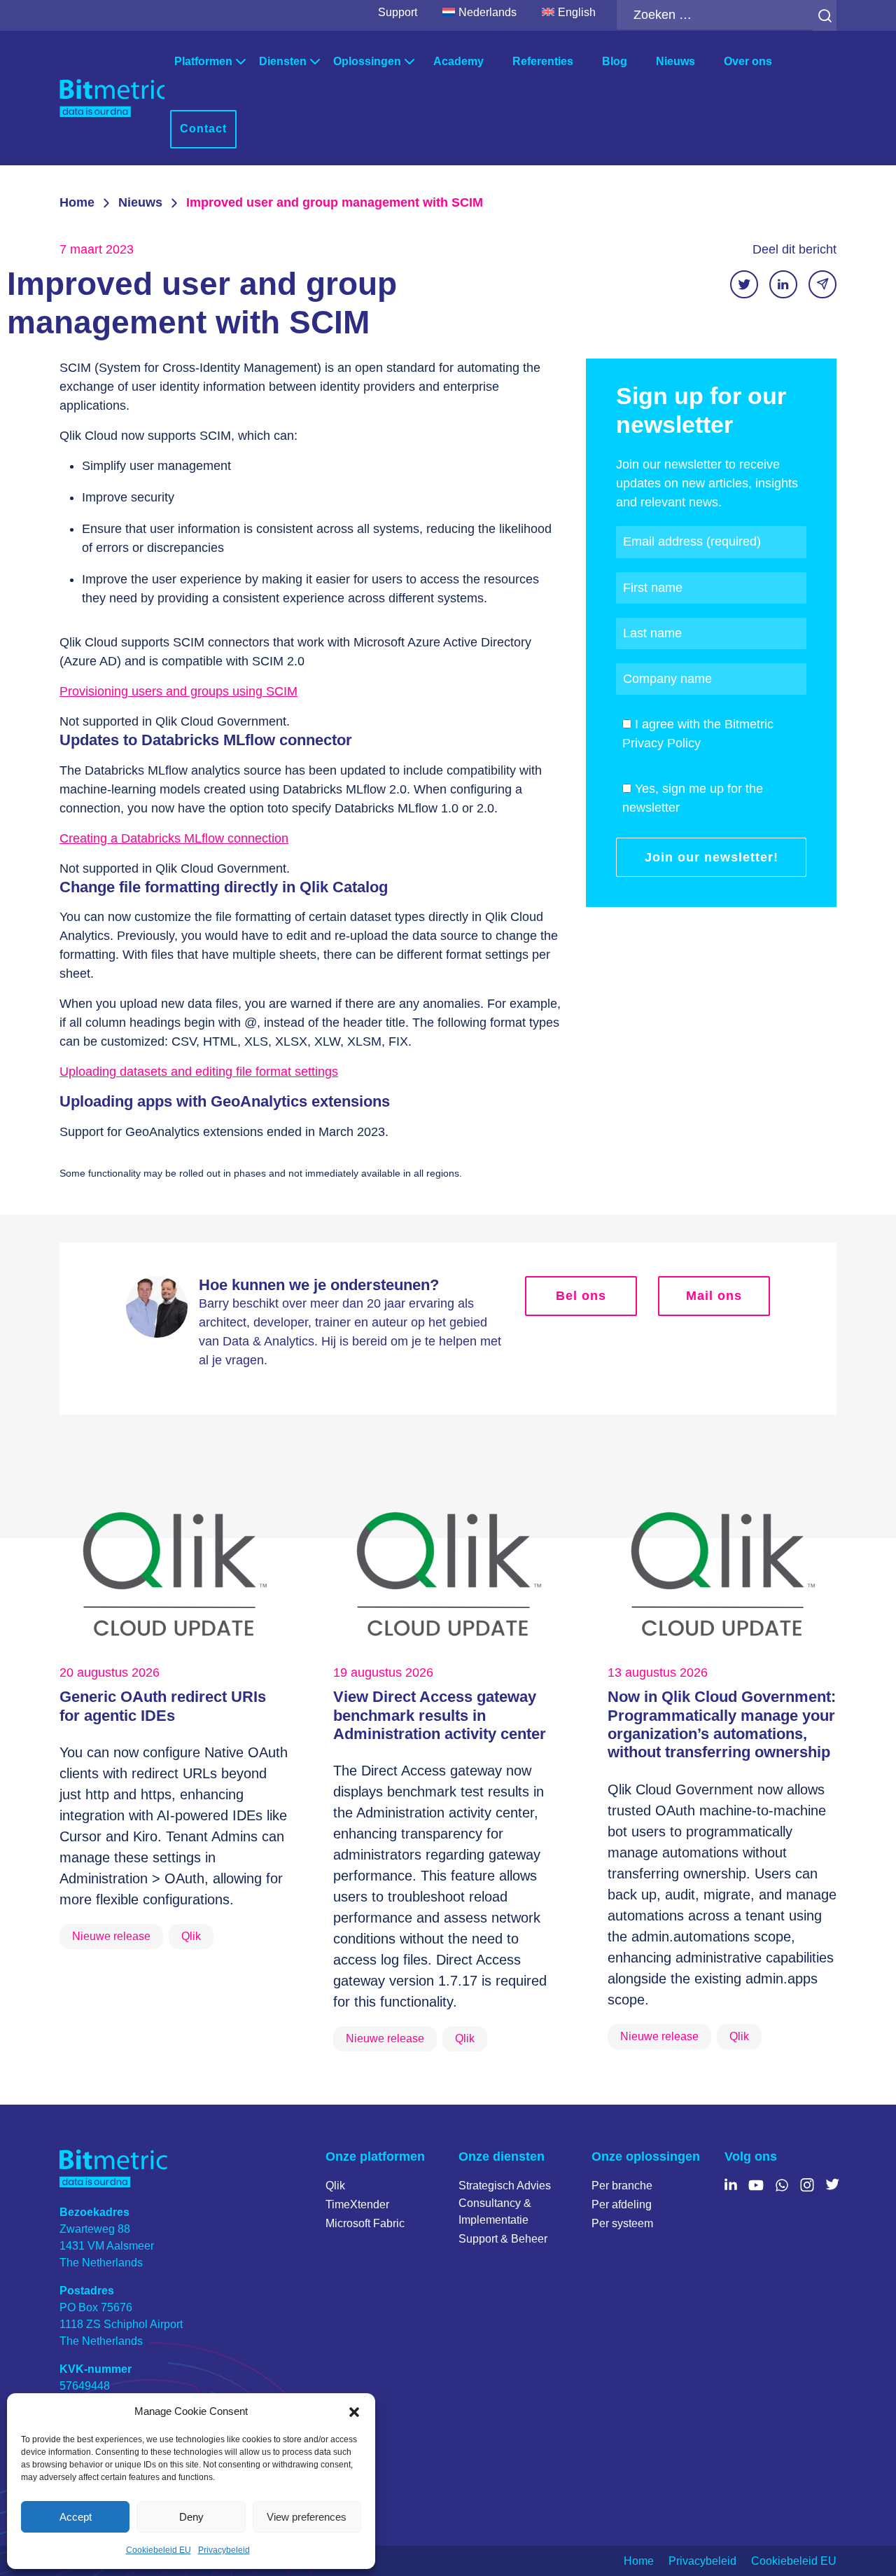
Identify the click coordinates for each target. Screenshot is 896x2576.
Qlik (335, 2186)
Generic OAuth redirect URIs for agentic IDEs (163, 1706)
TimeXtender (357, 2204)
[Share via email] (822, 284)
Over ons (748, 61)
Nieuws (675, 61)
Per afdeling (622, 2204)
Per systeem (622, 2223)
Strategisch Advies (505, 2186)
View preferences (307, 2517)
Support (398, 12)
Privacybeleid (224, 2550)
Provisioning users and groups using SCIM (178, 691)
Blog (615, 61)
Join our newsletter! (712, 857)
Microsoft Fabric (365, 2223)
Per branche (622, 2186)
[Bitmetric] (112, 98)
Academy (458, 61)
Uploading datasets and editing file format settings (199, 1072)
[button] (354, 2411)
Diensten (283, 61)
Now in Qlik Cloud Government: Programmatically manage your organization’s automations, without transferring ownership (722, 1724)
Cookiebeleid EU (159, 2550)
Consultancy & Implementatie (495, 2211)
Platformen (203, 61)
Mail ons (714, 1296)
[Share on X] (744, 284)
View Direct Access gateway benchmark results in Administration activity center (440, 1715)
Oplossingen (367, 61)
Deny (191, 2517)
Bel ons (581, 1296)
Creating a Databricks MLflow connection (174, 838)
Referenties (543, 61)
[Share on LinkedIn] (783, 284)
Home (77, 202)
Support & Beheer (503, 2239)
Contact (203, 129)
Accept (76, 2517)
